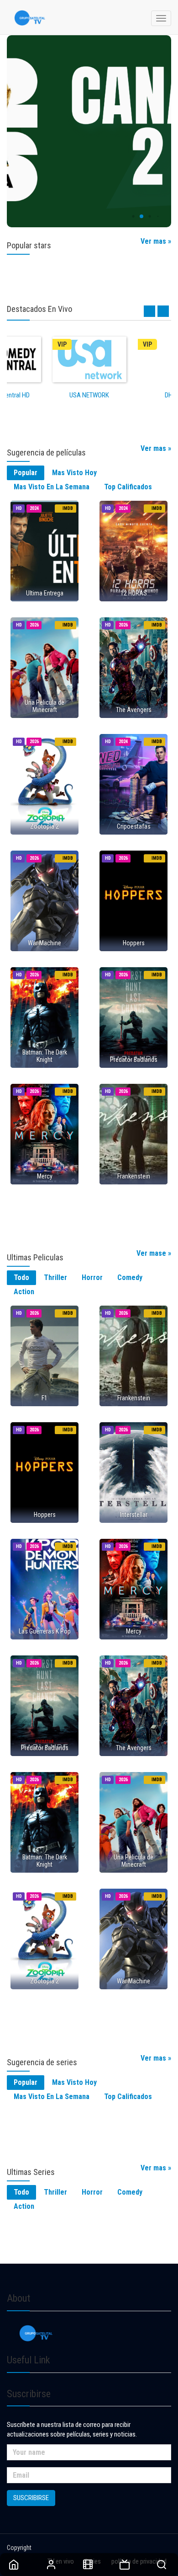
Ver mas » (156, 241)
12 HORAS (134, 593)
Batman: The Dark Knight (45, 1056)
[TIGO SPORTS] (89, 131)
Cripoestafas (134, 826)
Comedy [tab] (130, 1277)
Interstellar (134, 1515)
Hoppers (134, 943)
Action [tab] (24, 1292)
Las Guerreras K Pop (45, 1631)
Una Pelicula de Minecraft (44, 706)
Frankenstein (134, 1176)
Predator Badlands (134, 1060)
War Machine (44, 943)
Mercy (45, 1176)
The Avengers (134, 710)
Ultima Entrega (45, 593)
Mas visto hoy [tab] (74, 473)
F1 (44, 1398)
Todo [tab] (21, 1277)
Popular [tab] (26, 473)
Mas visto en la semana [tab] (52, 487)
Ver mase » (154, 1253)
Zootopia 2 (44, 826)
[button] (125, 217)
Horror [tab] (92, 1277)
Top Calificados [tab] (128, 487)
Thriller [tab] (55, 1277)
